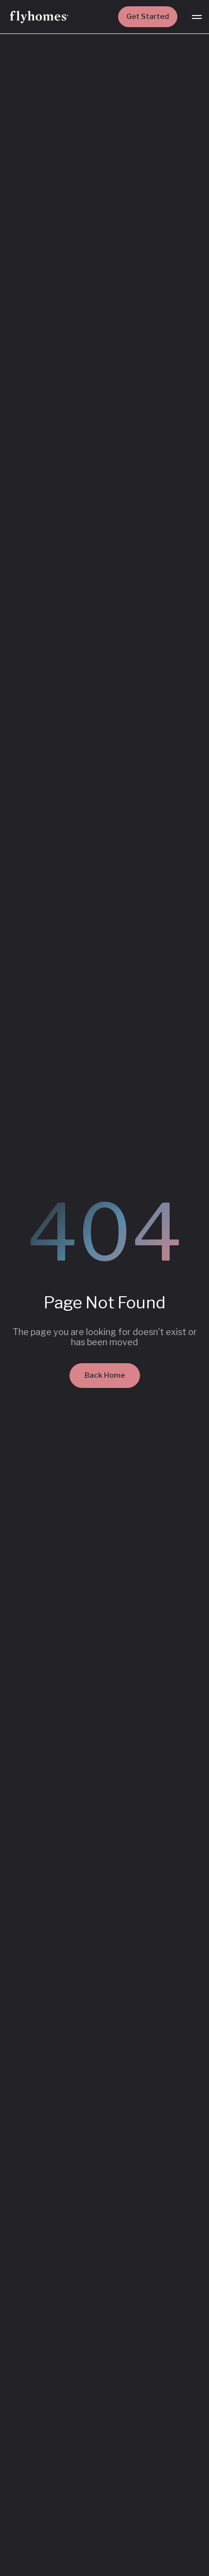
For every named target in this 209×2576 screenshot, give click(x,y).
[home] (39, 17)
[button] (197, 17)
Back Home (105, 1375)
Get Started (148, 16)
